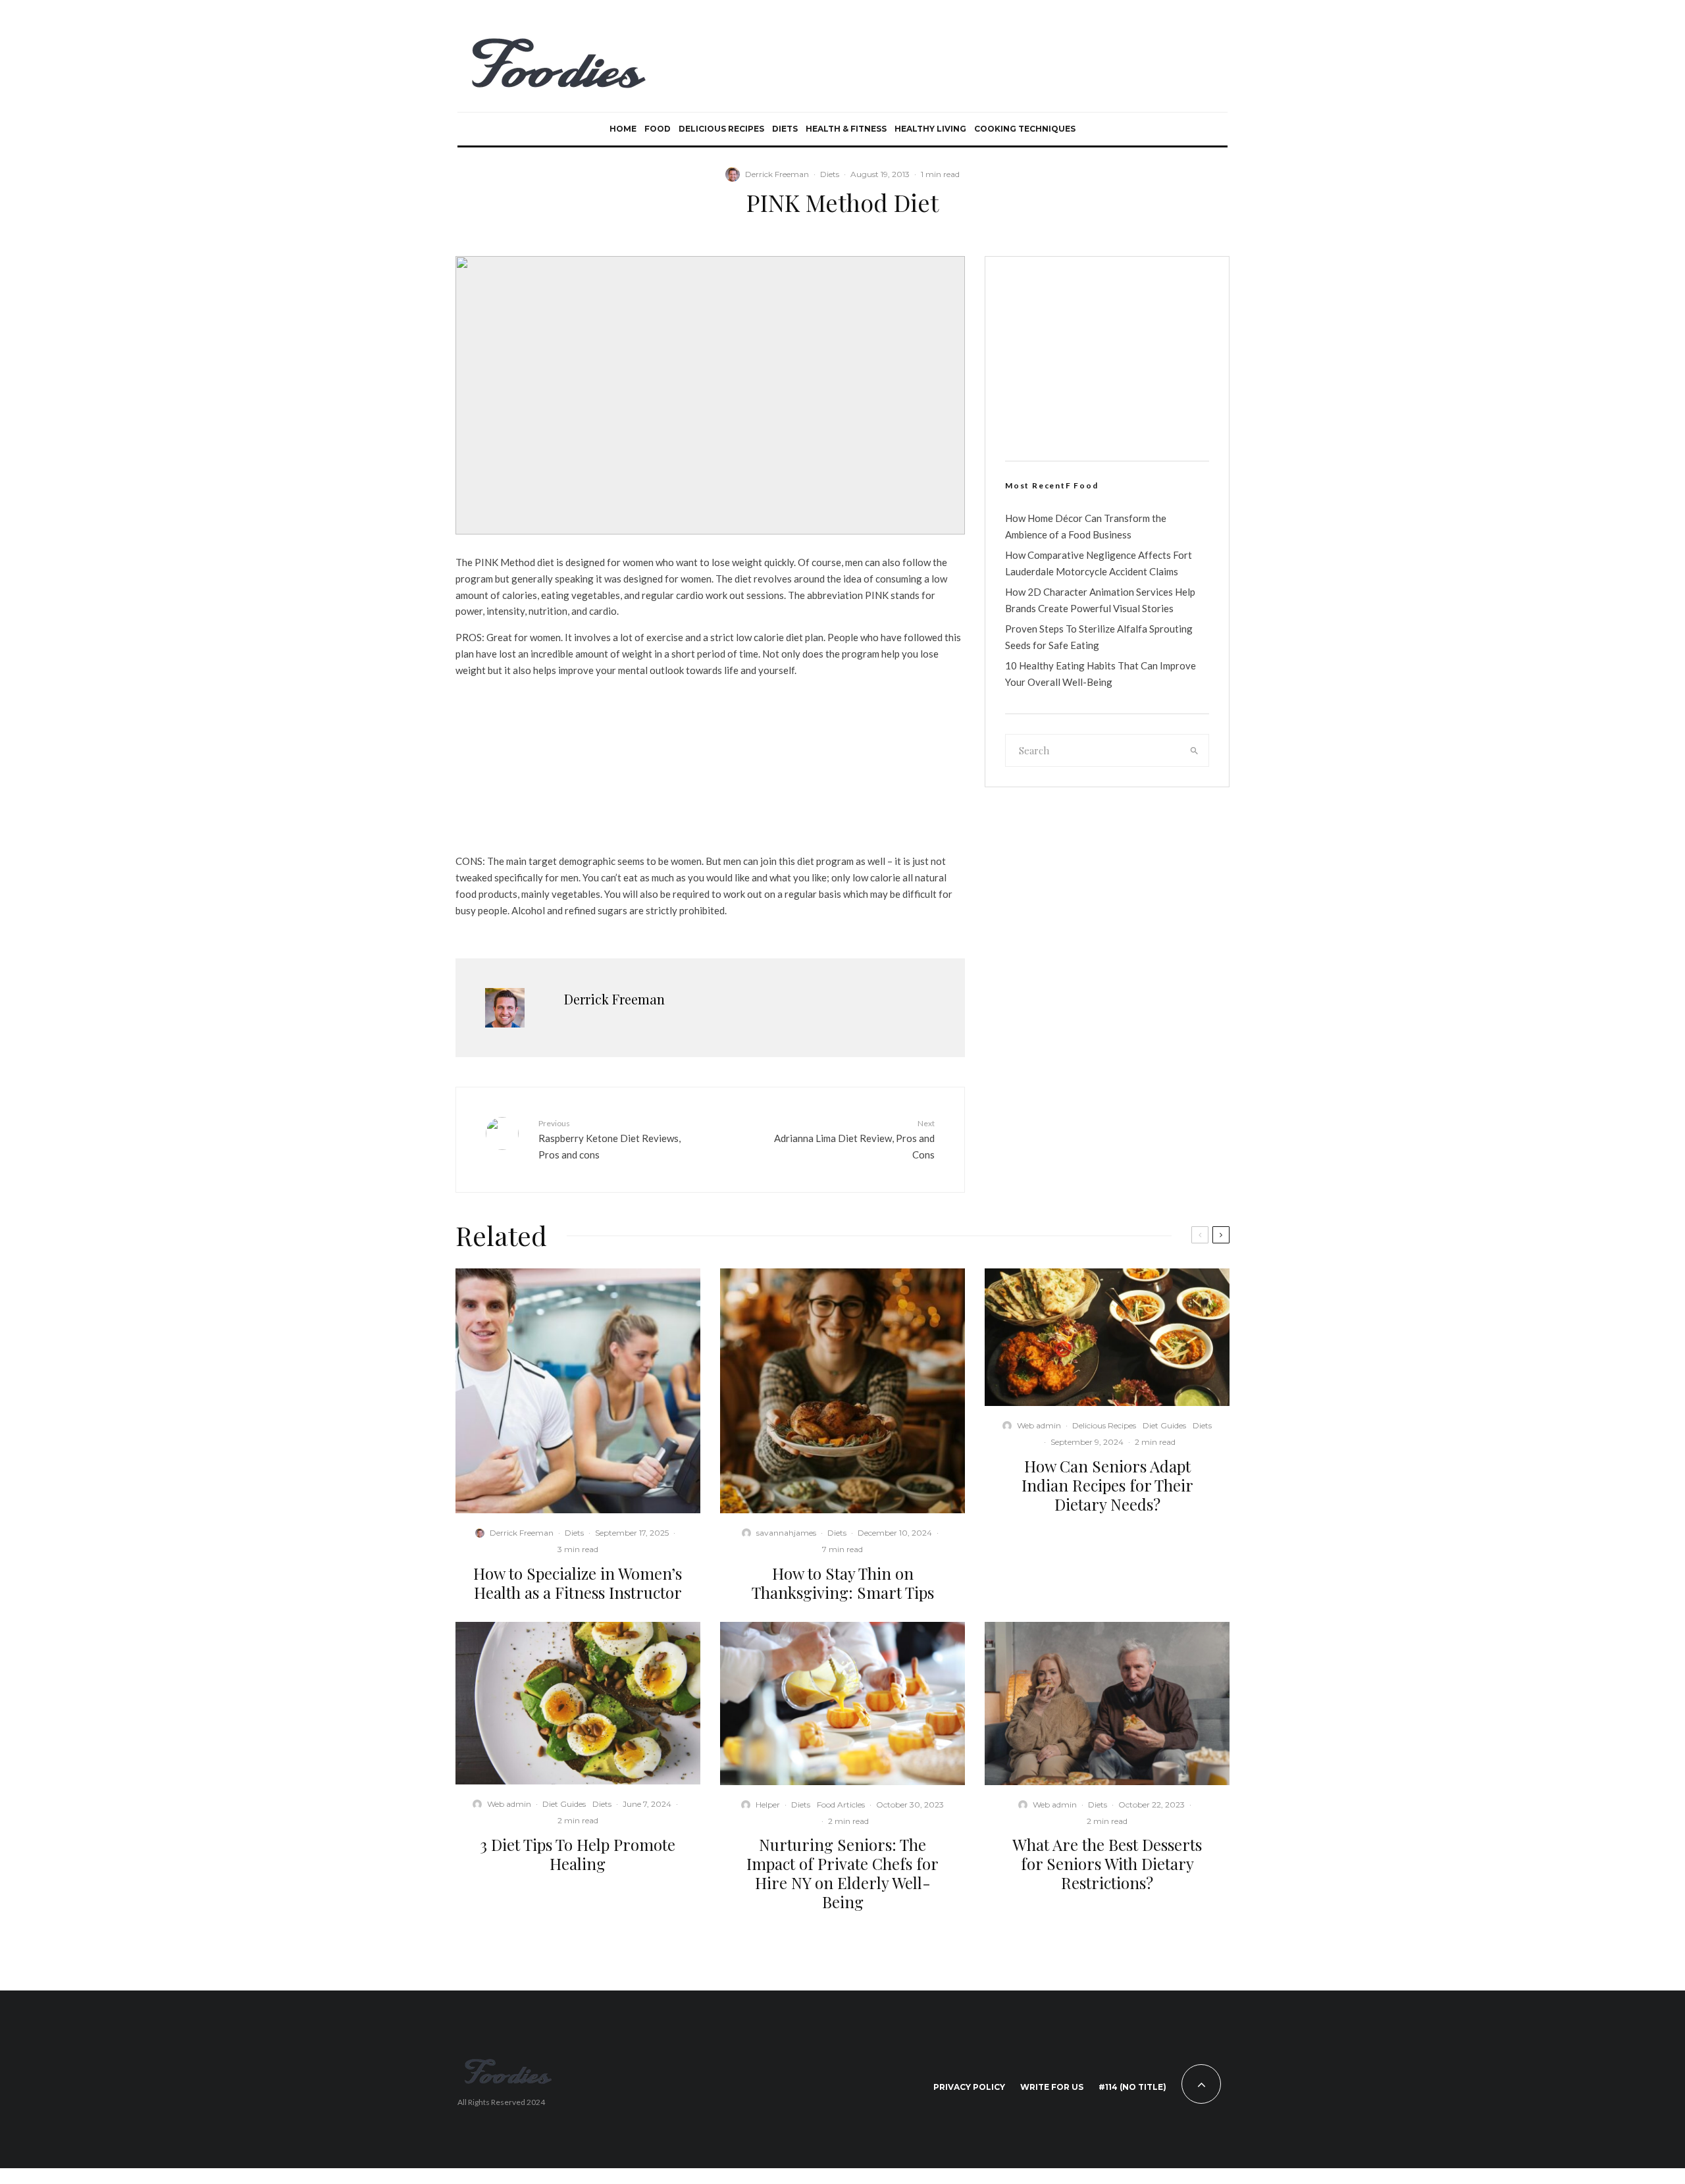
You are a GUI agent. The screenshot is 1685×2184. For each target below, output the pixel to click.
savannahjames (786, 1533)
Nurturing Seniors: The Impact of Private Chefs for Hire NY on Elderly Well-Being (842, 1873)
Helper (768, 1805)
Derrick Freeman (777, 174)
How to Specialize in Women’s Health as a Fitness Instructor (578, 1583)
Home (623, 129)
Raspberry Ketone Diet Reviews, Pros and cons (609, 1139)
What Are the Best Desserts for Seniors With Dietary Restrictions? (1107, 1863)
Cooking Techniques (1025, 129)
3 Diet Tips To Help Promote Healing (578, 1854)
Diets (785, 129)
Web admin (1039, 1425)
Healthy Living (930, 129)
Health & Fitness (846, 129)
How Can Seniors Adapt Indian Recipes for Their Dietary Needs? (1107, 1485)
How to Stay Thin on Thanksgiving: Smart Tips (843, 1583)
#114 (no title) (1132, 2087)
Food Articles (841, 1805)
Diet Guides (1164, 1425)
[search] (1195, 750)
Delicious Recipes (721, 129)
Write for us (1052, 2087)
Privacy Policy (969, 2087)
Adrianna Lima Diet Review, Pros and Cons (854, 1139)
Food (658, 129)
